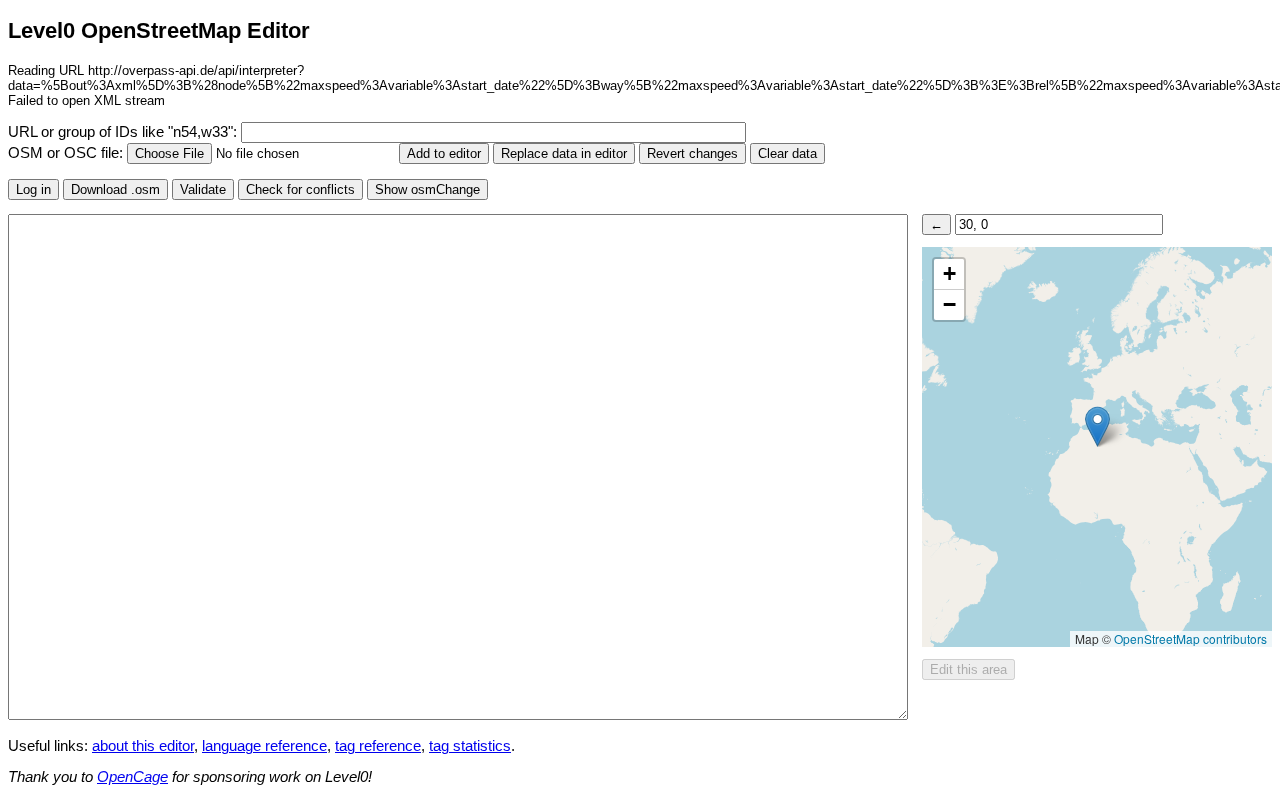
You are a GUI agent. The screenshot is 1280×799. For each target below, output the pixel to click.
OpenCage (132, 777)
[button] (1097, 426)
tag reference (378, 746)
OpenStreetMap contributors (1190, 638)
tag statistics (470, 746)
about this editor (143, 746)
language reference (264, 746)
